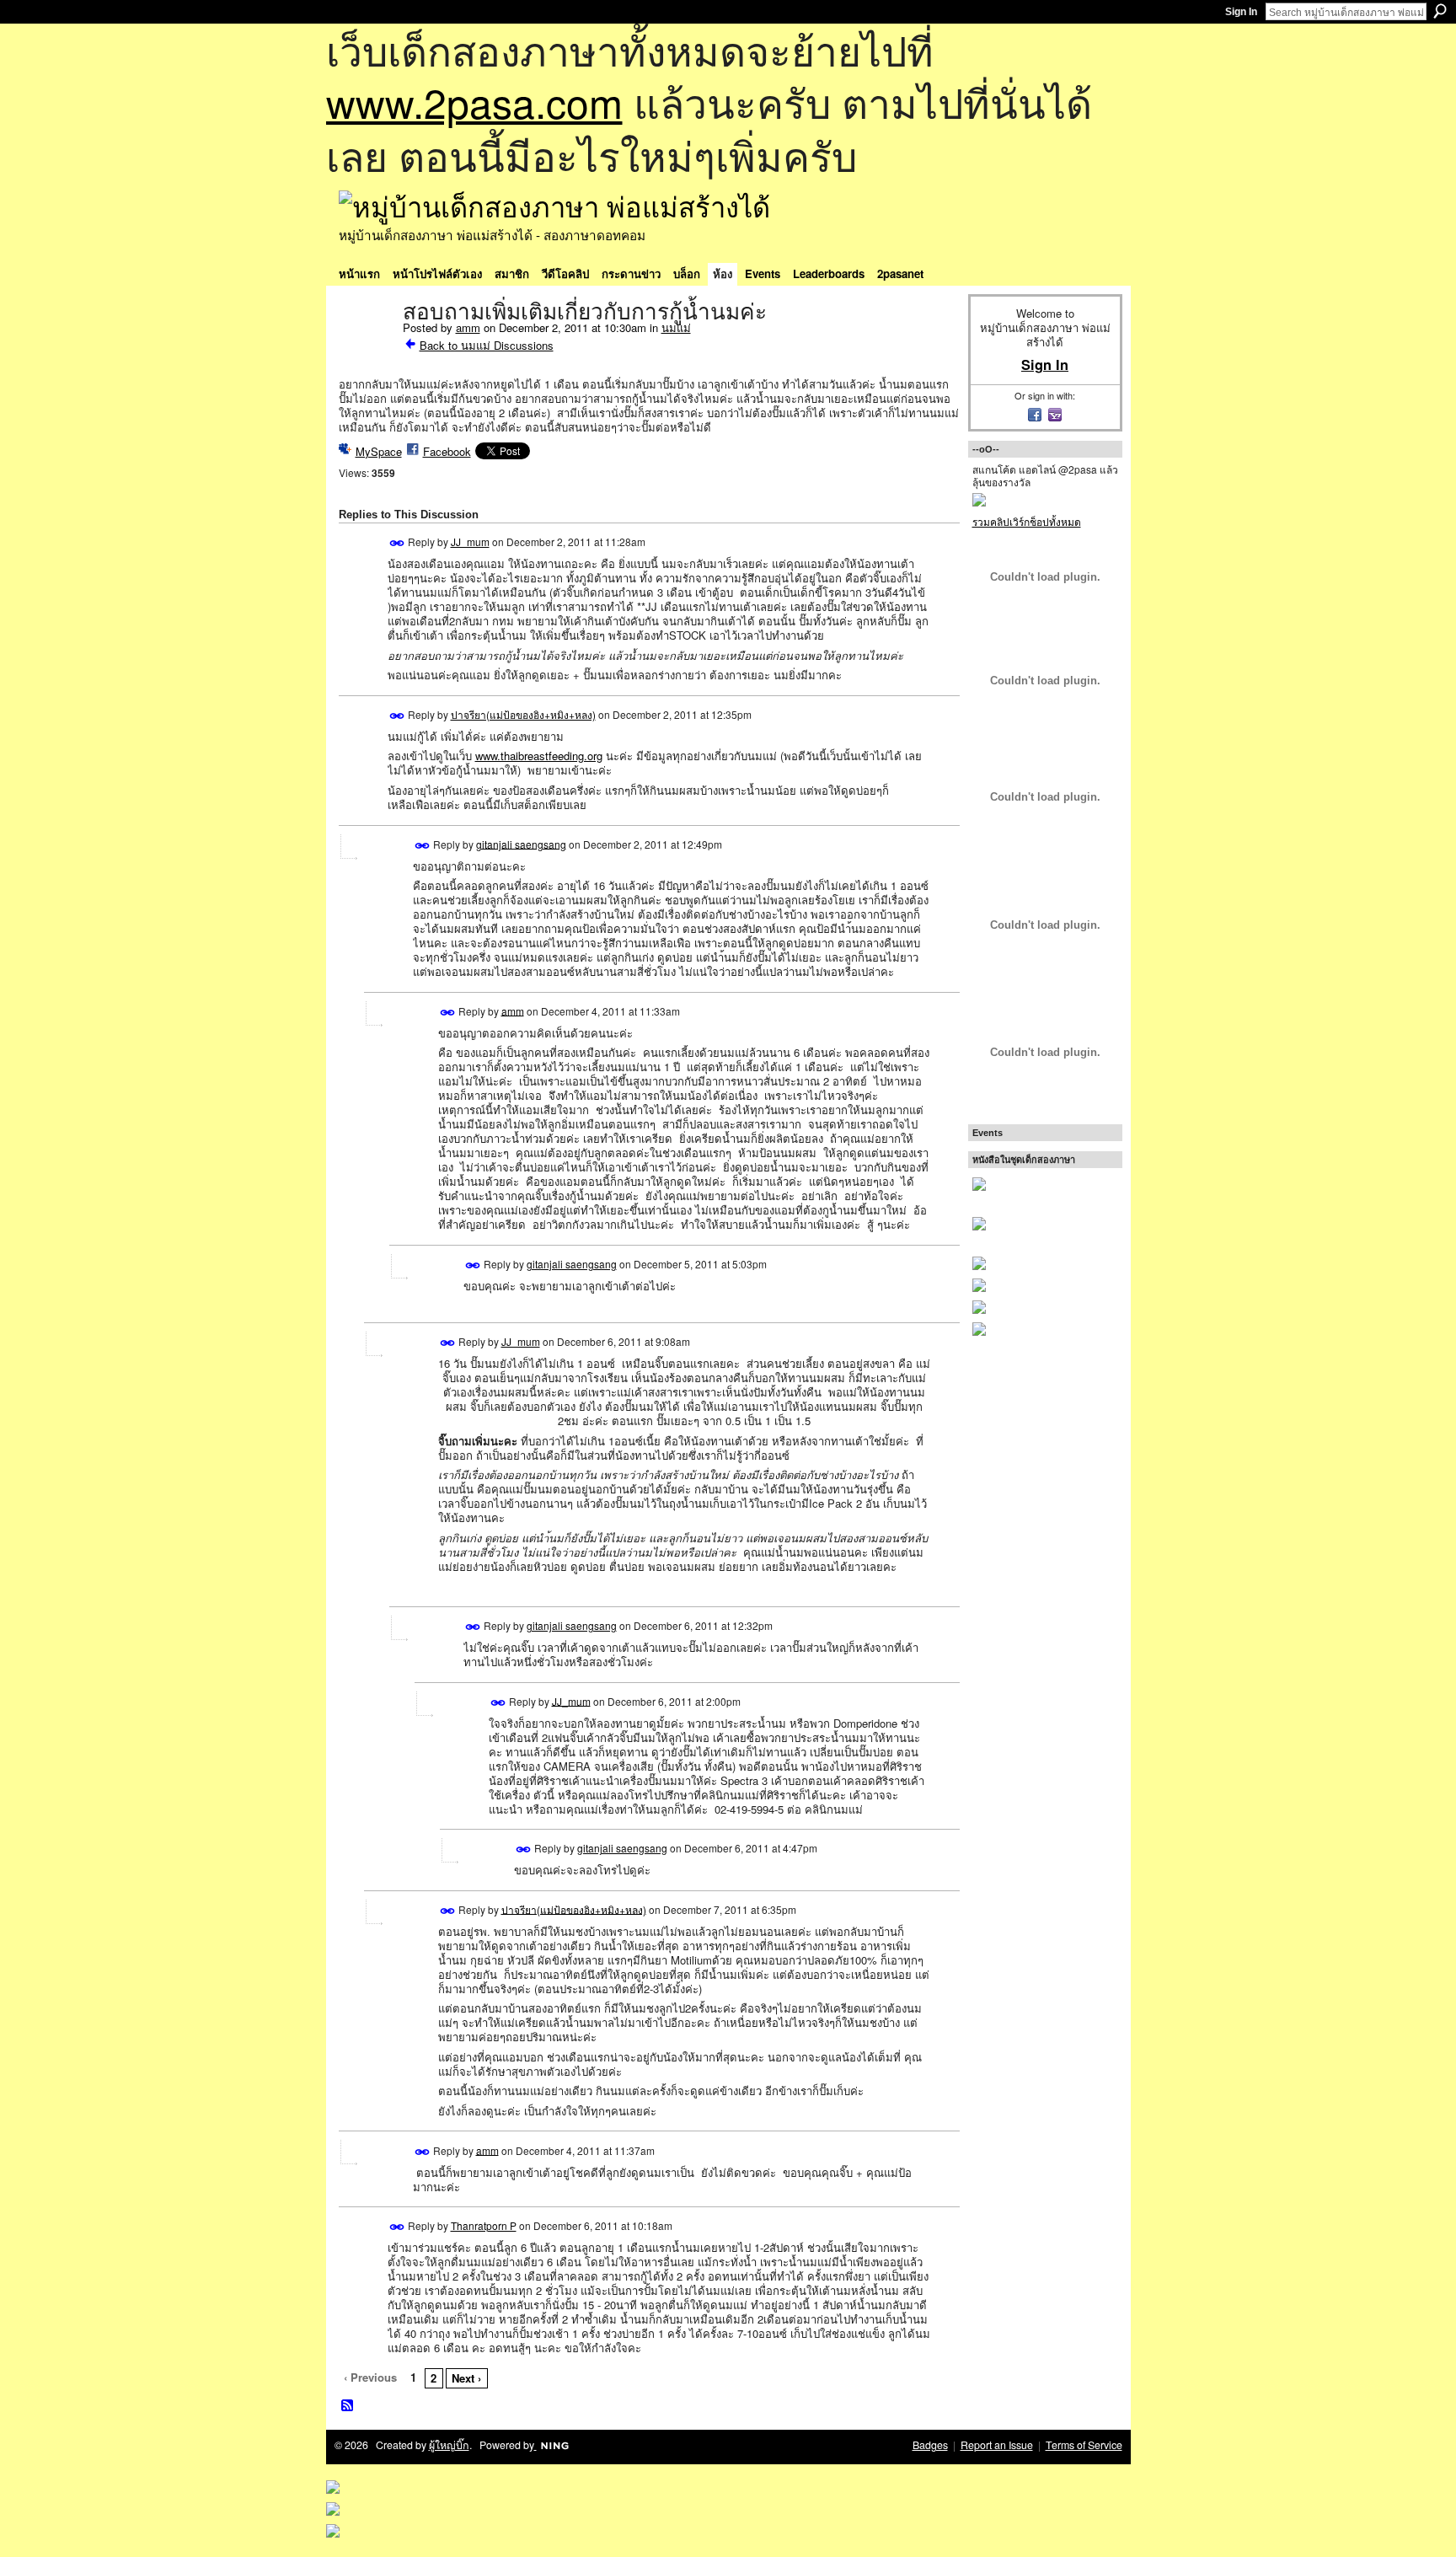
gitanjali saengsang (521, 843)
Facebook (447, 451)
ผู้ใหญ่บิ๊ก (449, 2445)
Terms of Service (1084, 2445)
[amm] (366, 347)
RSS (348, 2406)
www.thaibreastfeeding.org (539, 756)
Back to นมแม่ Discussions (487, 345)
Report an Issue (997, 2445)
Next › (466, 2378)
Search (1440, 11)
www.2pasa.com (474, 102)
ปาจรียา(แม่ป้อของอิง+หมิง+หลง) (523, 714)
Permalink (397, 543)
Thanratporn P (484, 2225)
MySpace (379, 451)
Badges (930, 2445)
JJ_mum (470, 541)
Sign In (1241, 12)
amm (468, 327)
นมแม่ (676, 327)
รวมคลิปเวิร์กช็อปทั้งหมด (1027, 521)
